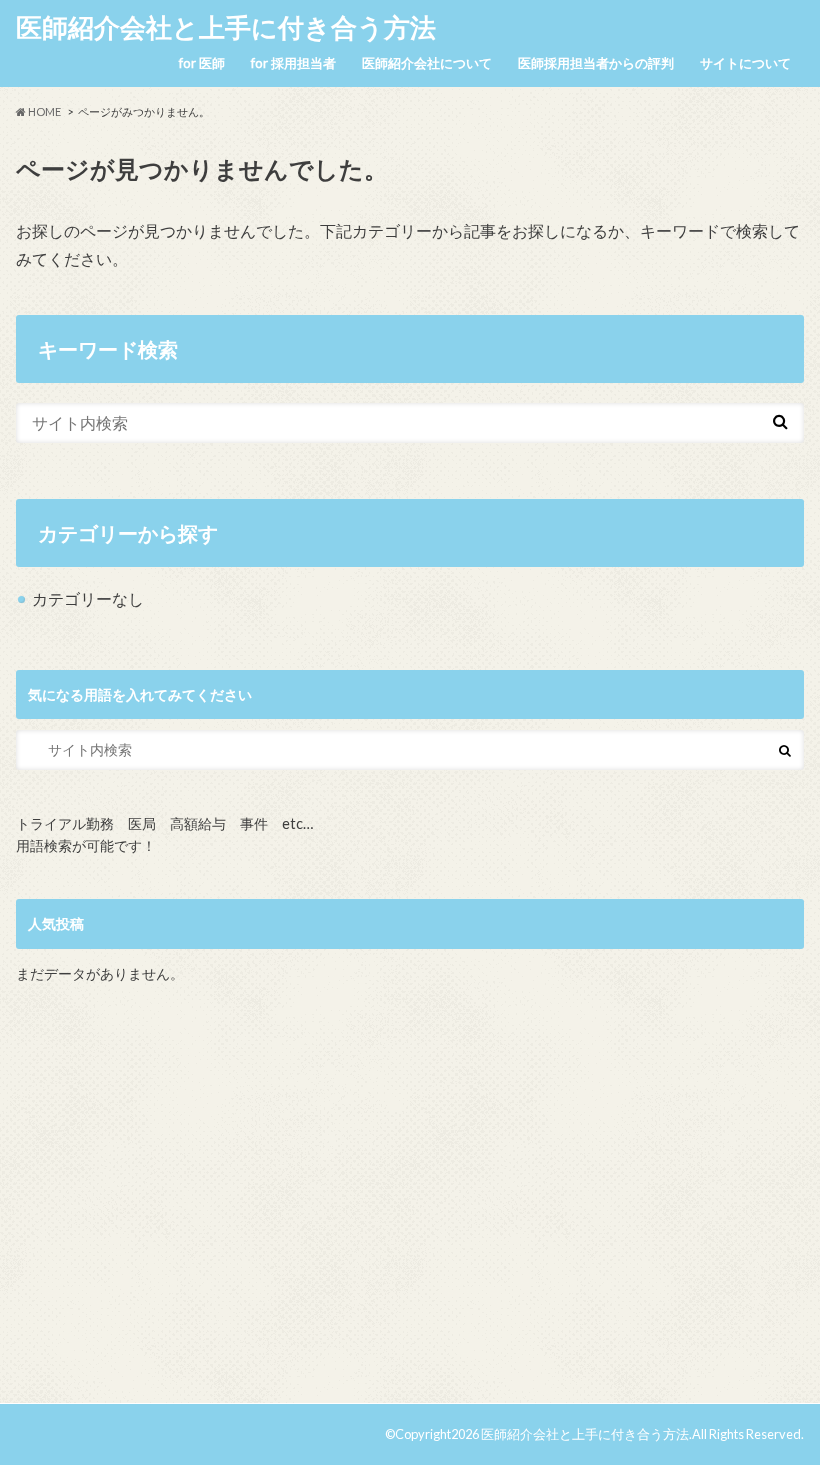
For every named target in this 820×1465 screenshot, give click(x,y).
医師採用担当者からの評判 (596, 63)
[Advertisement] (410, 1202)
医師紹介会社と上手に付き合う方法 (226, 27)
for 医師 (202, 63)
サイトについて (745, 63)
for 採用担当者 (293, 63)
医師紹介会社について (427, 63)
